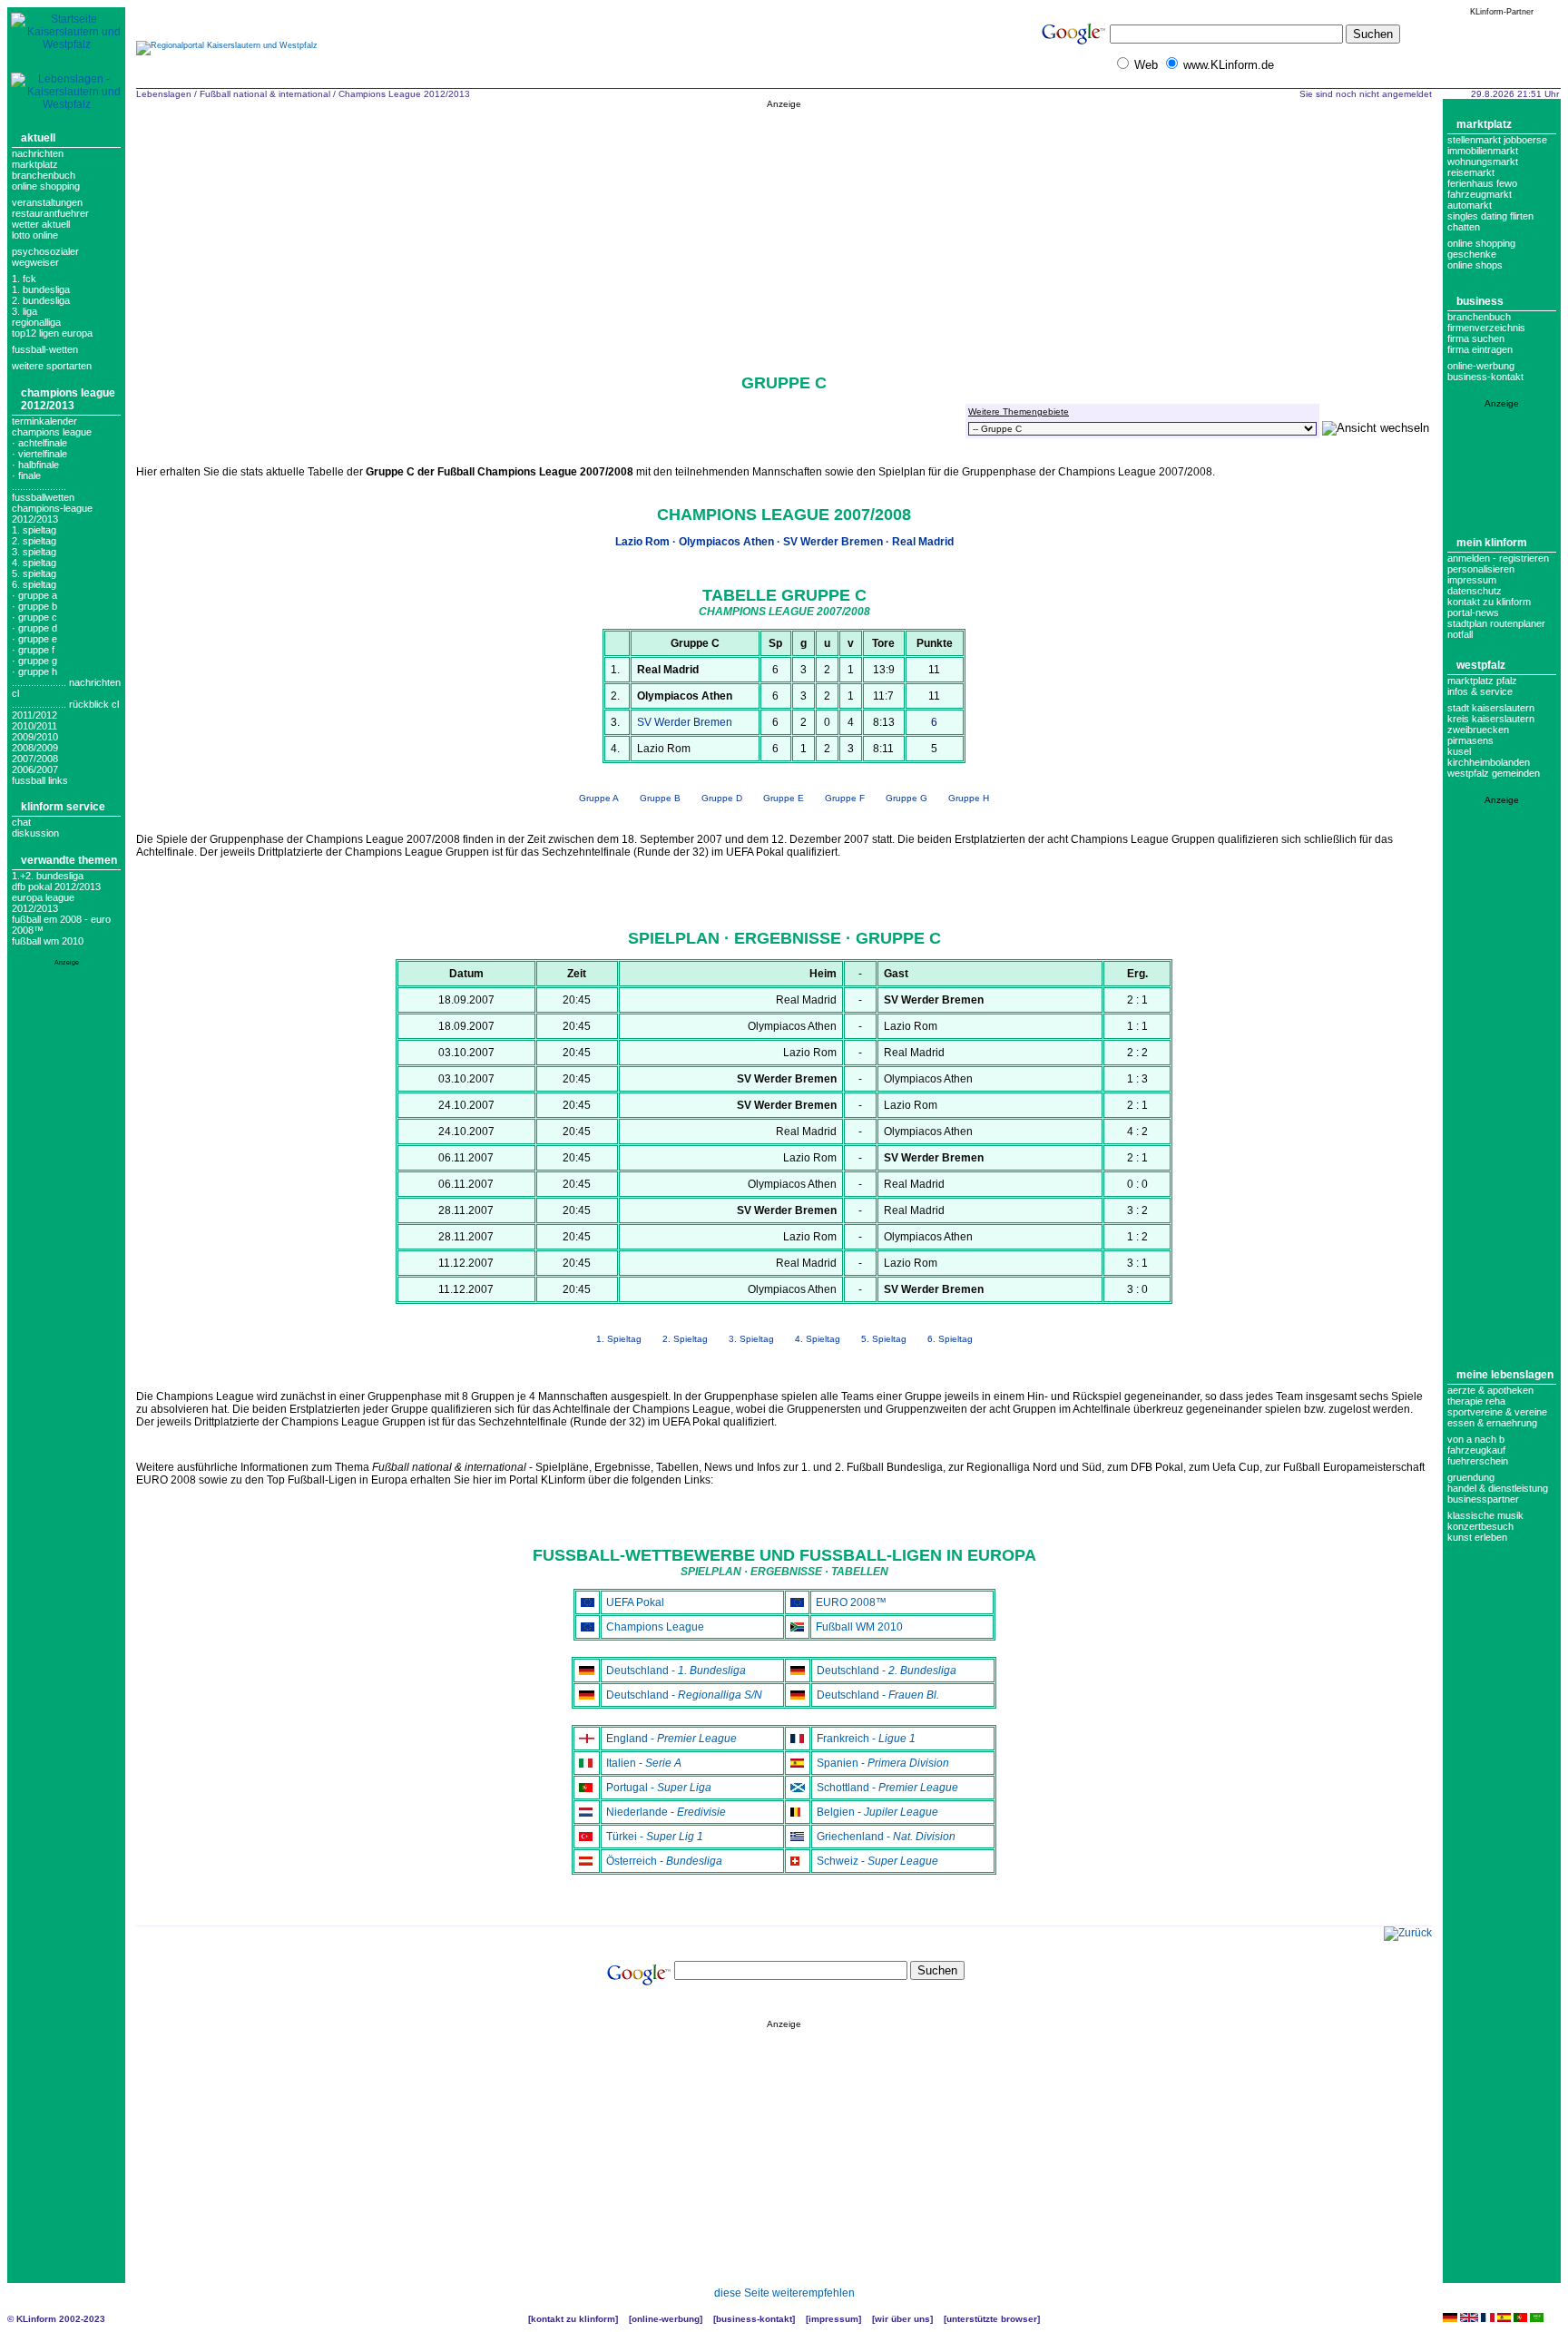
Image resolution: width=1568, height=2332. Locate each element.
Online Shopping (46, 186)
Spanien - (883, 1763)
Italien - (644, 1763)
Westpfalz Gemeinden (1494, 773)
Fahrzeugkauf (1476, 1450)
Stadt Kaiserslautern (1491, 708)
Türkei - (655, 1837)
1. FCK (24, 279)
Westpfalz (1481, 665)
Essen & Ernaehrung (1492, 1423)
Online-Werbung (1481, 366)
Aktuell (38, 138)
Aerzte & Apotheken (1490, 1390)
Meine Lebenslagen (1505, 1375)
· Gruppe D (34, 628)
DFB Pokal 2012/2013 (56, 887)
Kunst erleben (1477, 1537)
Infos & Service (1480, 691)
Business (1480, 301)
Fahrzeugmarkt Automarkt (1480, 200)
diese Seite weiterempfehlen (784, 2293)
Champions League (655, 1627)
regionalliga (36, 322)
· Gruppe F (33, 650)
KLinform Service (63, 807)
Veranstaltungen (47, 202)
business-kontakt (1485, 377)
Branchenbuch (44, 175)
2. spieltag (34, 541)
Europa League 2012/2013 (43, 903)
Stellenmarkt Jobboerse (1497, 140)
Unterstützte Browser (992, 2319)
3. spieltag (34, 552)
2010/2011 (34, 726)
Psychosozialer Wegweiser (45, 257)
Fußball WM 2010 (48, 941)
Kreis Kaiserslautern (1491, 719)
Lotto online (35, 235)
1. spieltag (34, 530)
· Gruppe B (34, 606)
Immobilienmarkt (1483, 151)
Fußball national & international (265, 94)
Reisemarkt (1471, 172)
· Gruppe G (34, 661)
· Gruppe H (34, 671)
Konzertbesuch (1480, 1526)
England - (671, 1739)
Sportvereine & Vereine (1497, 1412)
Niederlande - (666, 1812)
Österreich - (664, 1861)
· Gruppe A (34, 595)
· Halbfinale (35, 465)
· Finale (26, 475)
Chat (21, 822)
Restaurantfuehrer (50, 213)
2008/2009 (35, 748)
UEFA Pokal (635, 1602)
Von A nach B (1476, 1439)
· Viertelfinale (39, 454)
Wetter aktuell (41, 224)
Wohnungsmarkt (1483, 162)
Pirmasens (1470, 740)
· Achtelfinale (39, 443)
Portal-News (1473, 612)
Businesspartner (1483, 1499)
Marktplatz (35, 164)
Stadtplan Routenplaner (1496, 623)
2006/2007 (35, 769)
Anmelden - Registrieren (1498, 558)
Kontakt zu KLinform (1489, 602)
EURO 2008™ (851, 1602)
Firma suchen (1476, 338)
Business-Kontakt (754, 2319)
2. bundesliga (41, 300)
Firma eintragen (1480, 349)
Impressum (1472, 580)
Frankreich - (866, 1739)
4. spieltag (34, 563)
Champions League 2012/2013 (68, 399)
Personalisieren (1481, 569)
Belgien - (877, 1812)
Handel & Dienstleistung (1498, 1488)
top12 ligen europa (52, 333)
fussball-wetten (45, 349)
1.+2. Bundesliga (48, 876)
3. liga (24, 311)
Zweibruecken (1478, 730)
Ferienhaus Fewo (1482, 183)
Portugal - (659, 1788)
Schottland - (887, 1788)
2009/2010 (35, 737)
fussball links (40, 780)
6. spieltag (34, 584)
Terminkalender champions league (52, 426)
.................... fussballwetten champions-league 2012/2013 (52, 503)
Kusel (1459, 751)
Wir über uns (902, 2319)
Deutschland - (676, 1671)
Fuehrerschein (1478, 1461)
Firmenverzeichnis (1486, 328)
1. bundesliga (41, 289)
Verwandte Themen (69, 860)
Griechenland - (886, 1837)
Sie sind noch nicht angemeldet (1366, 94)
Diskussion (35, 833)
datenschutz (1475, 591)
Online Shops (1475, 265)
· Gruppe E (34, 639)
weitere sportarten (52, 366)
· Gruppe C (34, 617)
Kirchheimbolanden (1489, 762)
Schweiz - (877, 1861)
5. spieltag (34, 573)
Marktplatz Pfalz (1482, 681)
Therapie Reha (1476, 1401)
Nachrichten (38, 153)
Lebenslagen (164, 94)
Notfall (1460, 634)
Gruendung (1471, 1477)
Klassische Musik (1485, 1515)
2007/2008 (35, 759)
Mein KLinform (1492, 543)
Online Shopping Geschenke (1481, 249)
